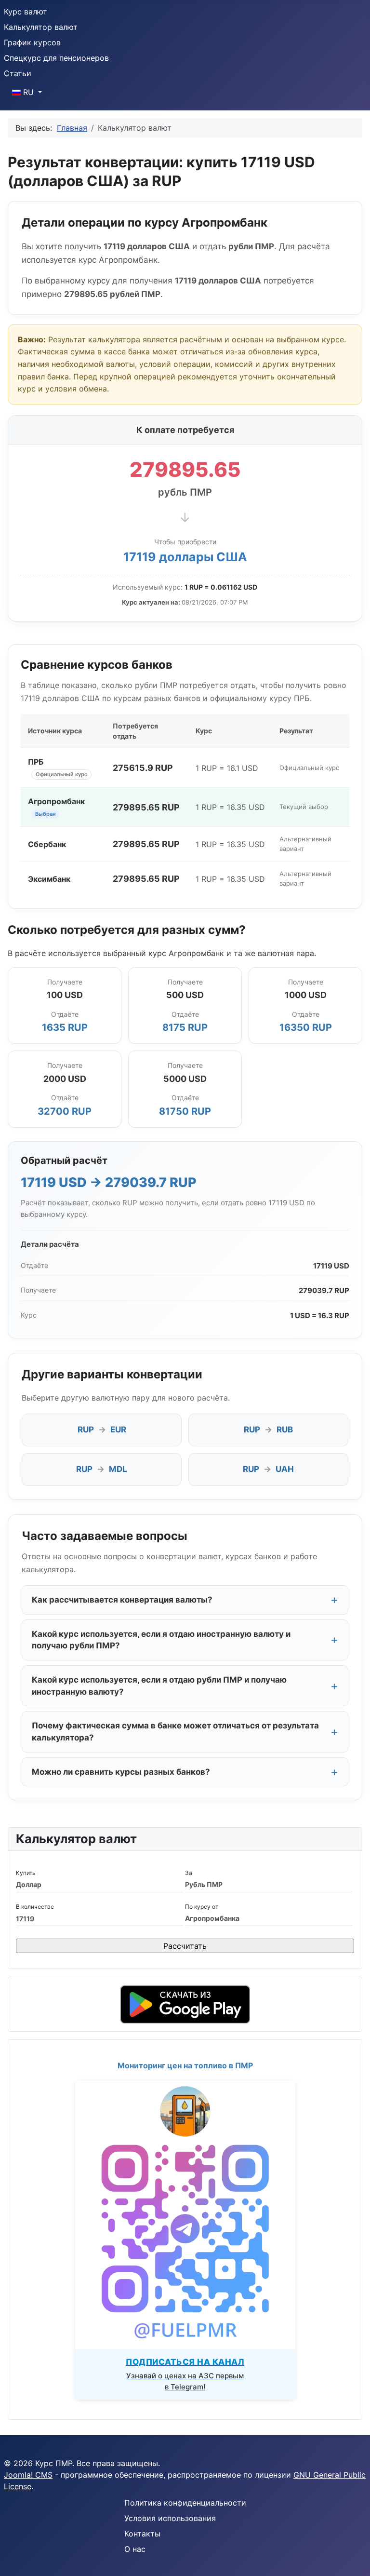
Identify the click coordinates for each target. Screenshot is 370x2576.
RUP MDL (102, 1469)
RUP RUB (268, 1430)
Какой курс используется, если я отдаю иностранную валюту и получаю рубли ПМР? (161, 1640)
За (189, 1873)
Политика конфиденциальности (185, 2503)
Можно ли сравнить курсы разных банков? (121, 1772)
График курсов (32, 42)
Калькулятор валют (41, 27)
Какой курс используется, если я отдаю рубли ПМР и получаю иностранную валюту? (159, 1686)
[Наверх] (353, 2558)
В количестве (35, 1907)
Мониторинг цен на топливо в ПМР (185, 2065)
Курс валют (26, 12)
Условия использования (170, 2518)
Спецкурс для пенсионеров (56, 58)
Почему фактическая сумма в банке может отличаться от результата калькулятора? (175, 1732)
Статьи (18, 73)
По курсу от (202, 1907)
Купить (26, 1873)
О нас (135, 2549)
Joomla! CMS (28, 2475)
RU (28, 92)
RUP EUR (102, 1430)
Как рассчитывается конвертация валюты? (122, 1600)
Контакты (142, 2534)
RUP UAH (268, 1469)
